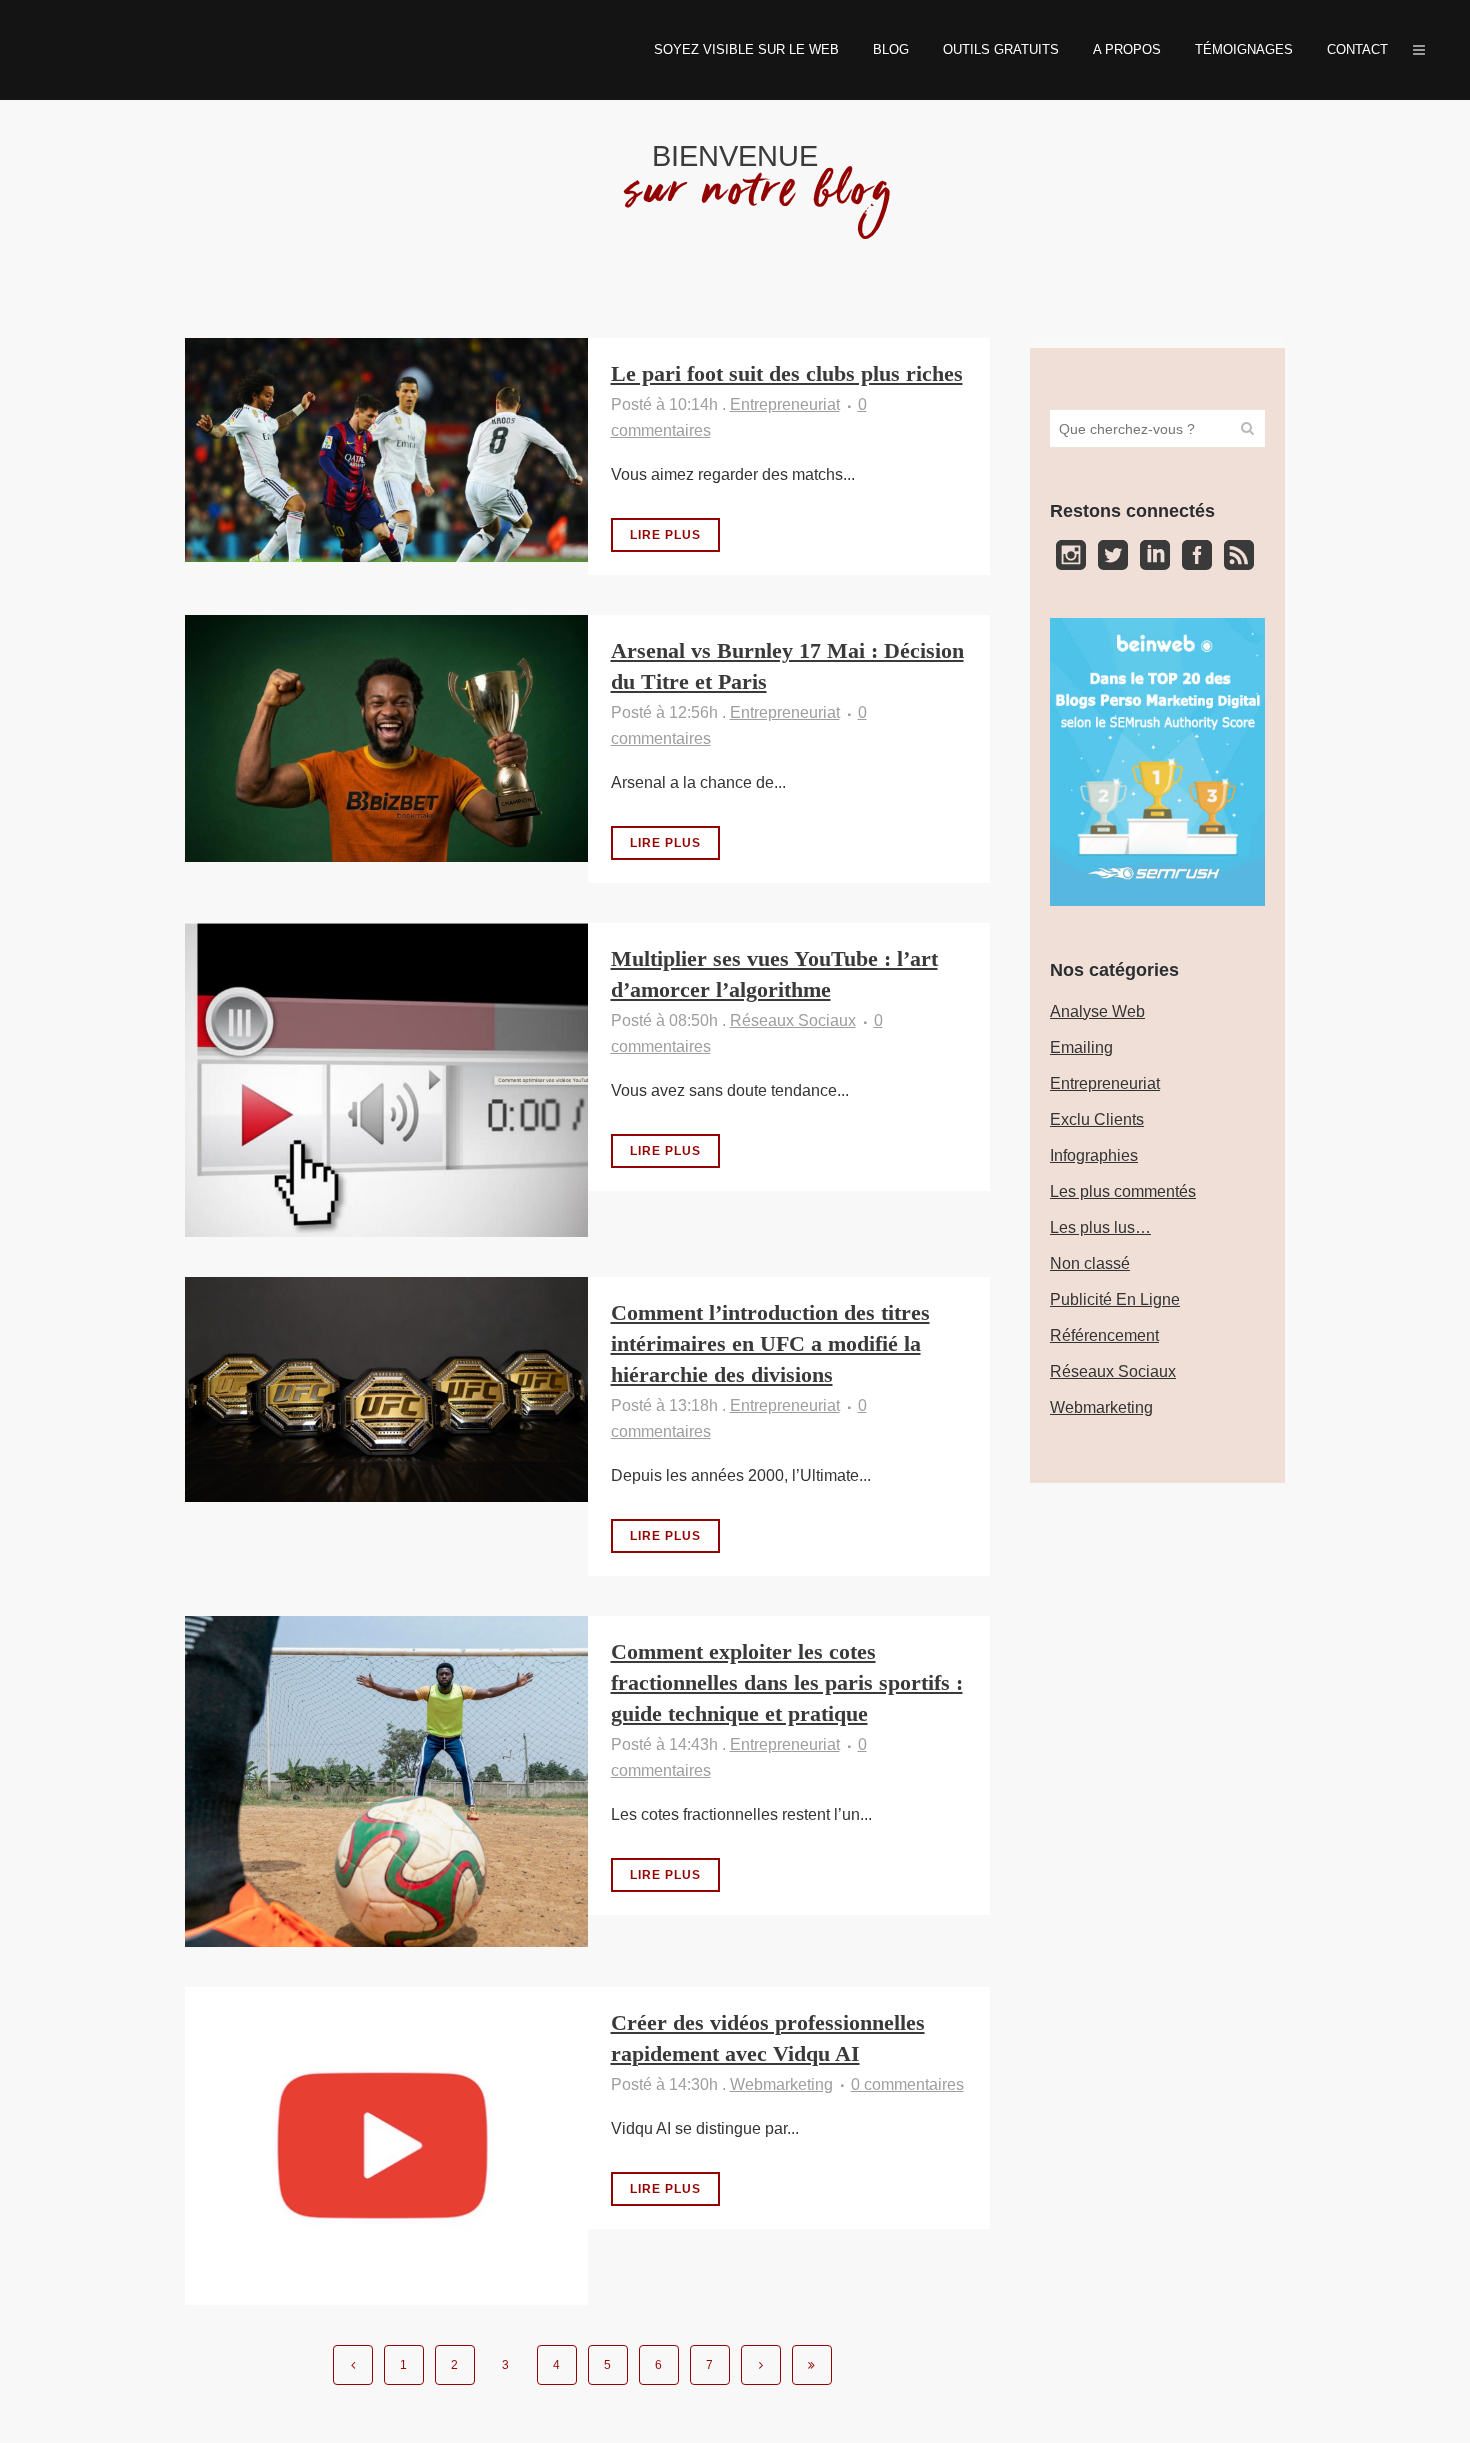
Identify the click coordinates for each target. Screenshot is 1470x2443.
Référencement (1104, 1335)
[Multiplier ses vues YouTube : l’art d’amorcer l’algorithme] (386, 1080)
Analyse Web (1097, 1011)
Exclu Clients (1097, 1119)
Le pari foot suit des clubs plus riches (787, 373)
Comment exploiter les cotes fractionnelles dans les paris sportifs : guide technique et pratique (787, 1682)
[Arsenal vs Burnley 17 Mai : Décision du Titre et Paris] (386, 738)
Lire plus (665, 535)
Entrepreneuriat (785, 404)
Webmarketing (781, 2084)
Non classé (1090, 1263)
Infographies (1094, 1155)
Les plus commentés (1123, 1191)
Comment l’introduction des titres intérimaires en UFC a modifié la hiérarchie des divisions (770, 1343)
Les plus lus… (1100, 1227)
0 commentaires (907, 2084)
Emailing (1081, 1047)
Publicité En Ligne (1115, 1299)
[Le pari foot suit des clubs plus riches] (386, 450)
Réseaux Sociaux (793, 1020)
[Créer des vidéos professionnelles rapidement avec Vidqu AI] (386, 2146)
